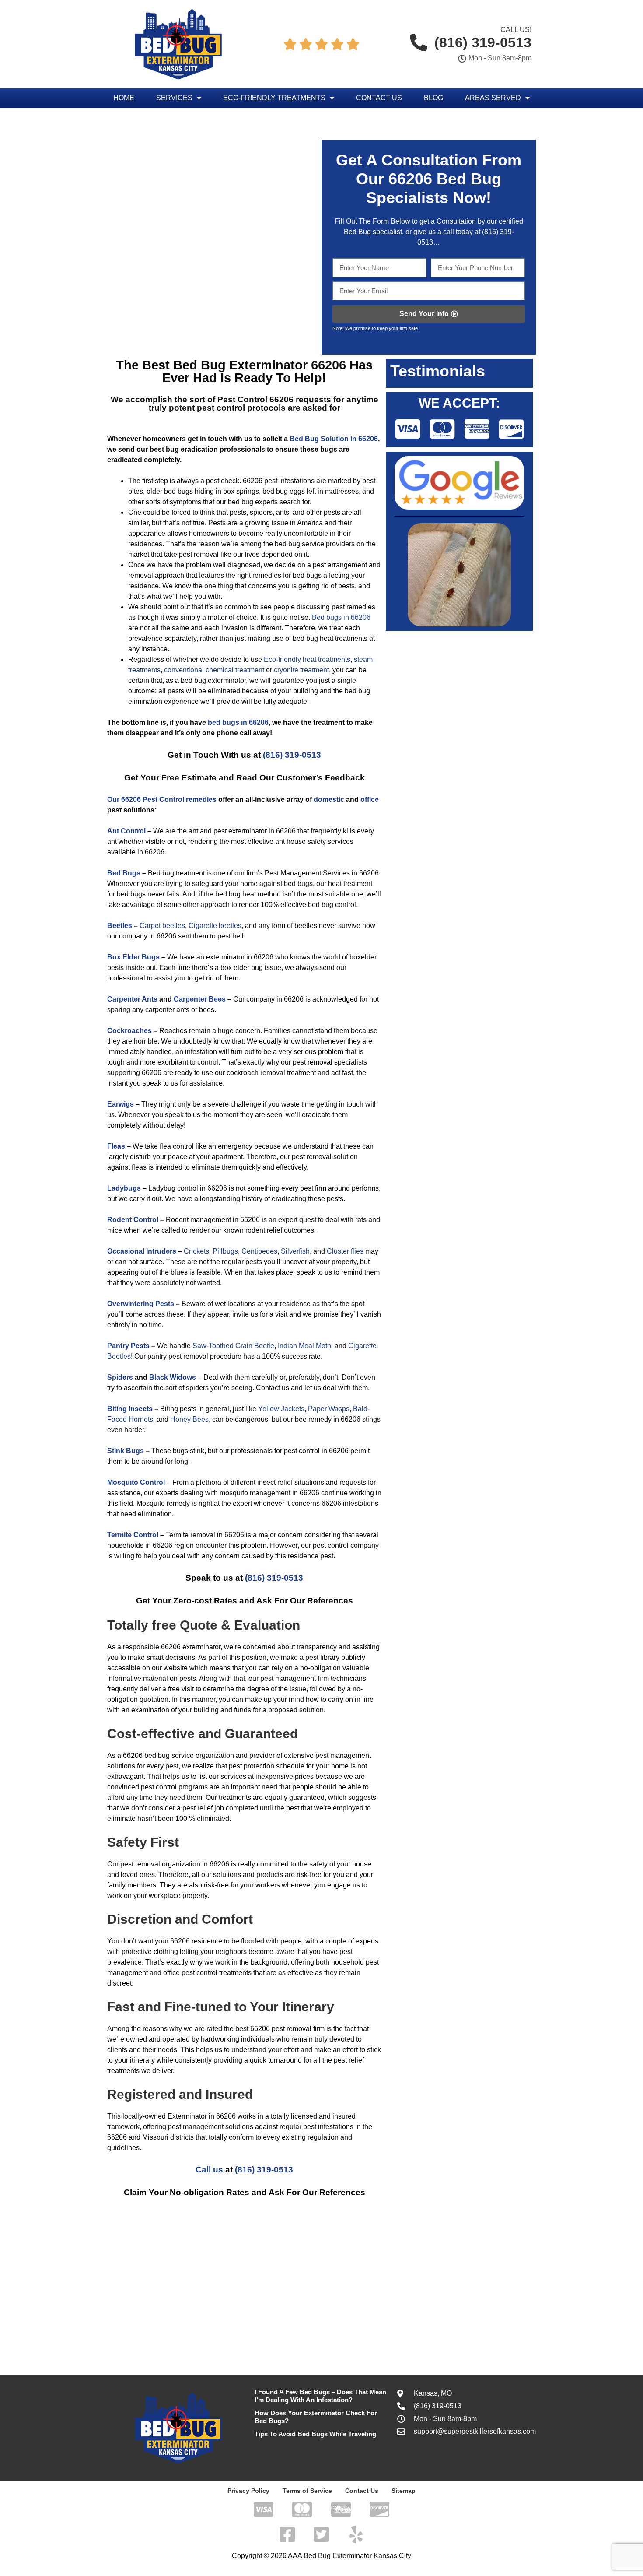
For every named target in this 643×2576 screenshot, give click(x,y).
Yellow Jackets (281, 1409)
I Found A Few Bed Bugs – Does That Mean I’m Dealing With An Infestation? (320, 2396)
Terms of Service (307, 2491)
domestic (329, 800)
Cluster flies (345, 1251)
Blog (433, 98)
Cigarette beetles (215, 926)
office (370, 800)
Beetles (120, 926)
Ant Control (126, 831)
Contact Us (379, 98)
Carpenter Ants (132, 999)
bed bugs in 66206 (238, 722)
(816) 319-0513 (292, 755)
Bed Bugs (124, 873)
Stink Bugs (126, 1451)
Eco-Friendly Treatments (274, 98)
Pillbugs (225, 1251)
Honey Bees (189, 1419)
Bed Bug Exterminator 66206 (258, 365)
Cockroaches (129, 1031)
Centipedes (259, 1251)
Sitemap (404, 2491)
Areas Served (493, 98)
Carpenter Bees (200, 999)
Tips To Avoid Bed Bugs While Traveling (315, 2434)
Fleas (116, 1146)
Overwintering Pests (141, 1304)
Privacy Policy (248, 2491)
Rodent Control (133, 1220)
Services (174, 98)
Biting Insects (130, 1409)
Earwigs (121, 1104)
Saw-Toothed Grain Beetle (233, 1346)
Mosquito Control (136, 1482)
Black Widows (173, 1377)
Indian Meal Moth (304, 1346)
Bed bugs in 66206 (341, 617)
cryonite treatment (301, 670)
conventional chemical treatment (214, 670)
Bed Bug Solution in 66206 (334, 439)
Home (124, 98)
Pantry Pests (128, 1346)
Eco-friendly (282, 659)
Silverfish (295, 1251)
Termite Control (133, 1535)
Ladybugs (124, 1188)
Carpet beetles (162, 926)
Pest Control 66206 (255, 399)
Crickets (196, 1251)
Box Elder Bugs (133, 957)
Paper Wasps (329, 1409)
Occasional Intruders (142, 1251)
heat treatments (327, 659)
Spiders (120, 1377)
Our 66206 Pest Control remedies (162, 800)
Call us (209, 2170)
